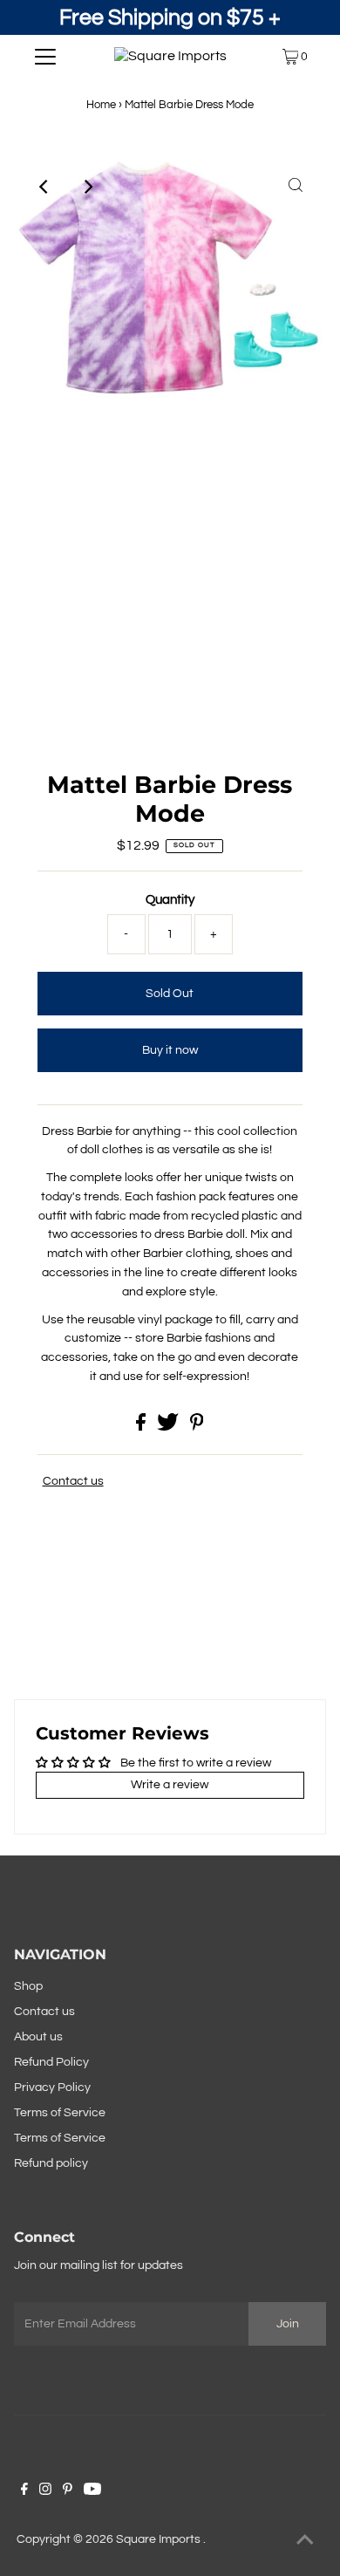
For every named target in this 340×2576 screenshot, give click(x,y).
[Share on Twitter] (169, 1427)
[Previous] (44, 187)
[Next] (87, 187)
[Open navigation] (45, 57)
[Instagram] (45, 2491)
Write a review (170, 1785)
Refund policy (51, 2163)
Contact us (73, 1481)
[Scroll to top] (305, 2541)
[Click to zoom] (296, 187)
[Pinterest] (68, 2491)
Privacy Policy (52, 2087)
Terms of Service (60, 2113)
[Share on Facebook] (142, 1427)
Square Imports (160, 2539)
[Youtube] (92, 2491)
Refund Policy (51, 2062)
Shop (28, 1986)
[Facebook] (24, 2491)
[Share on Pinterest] (197, 1427)
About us (38, 2037)
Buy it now (170, 1050)
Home (101, 105)
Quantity (170, 900)
